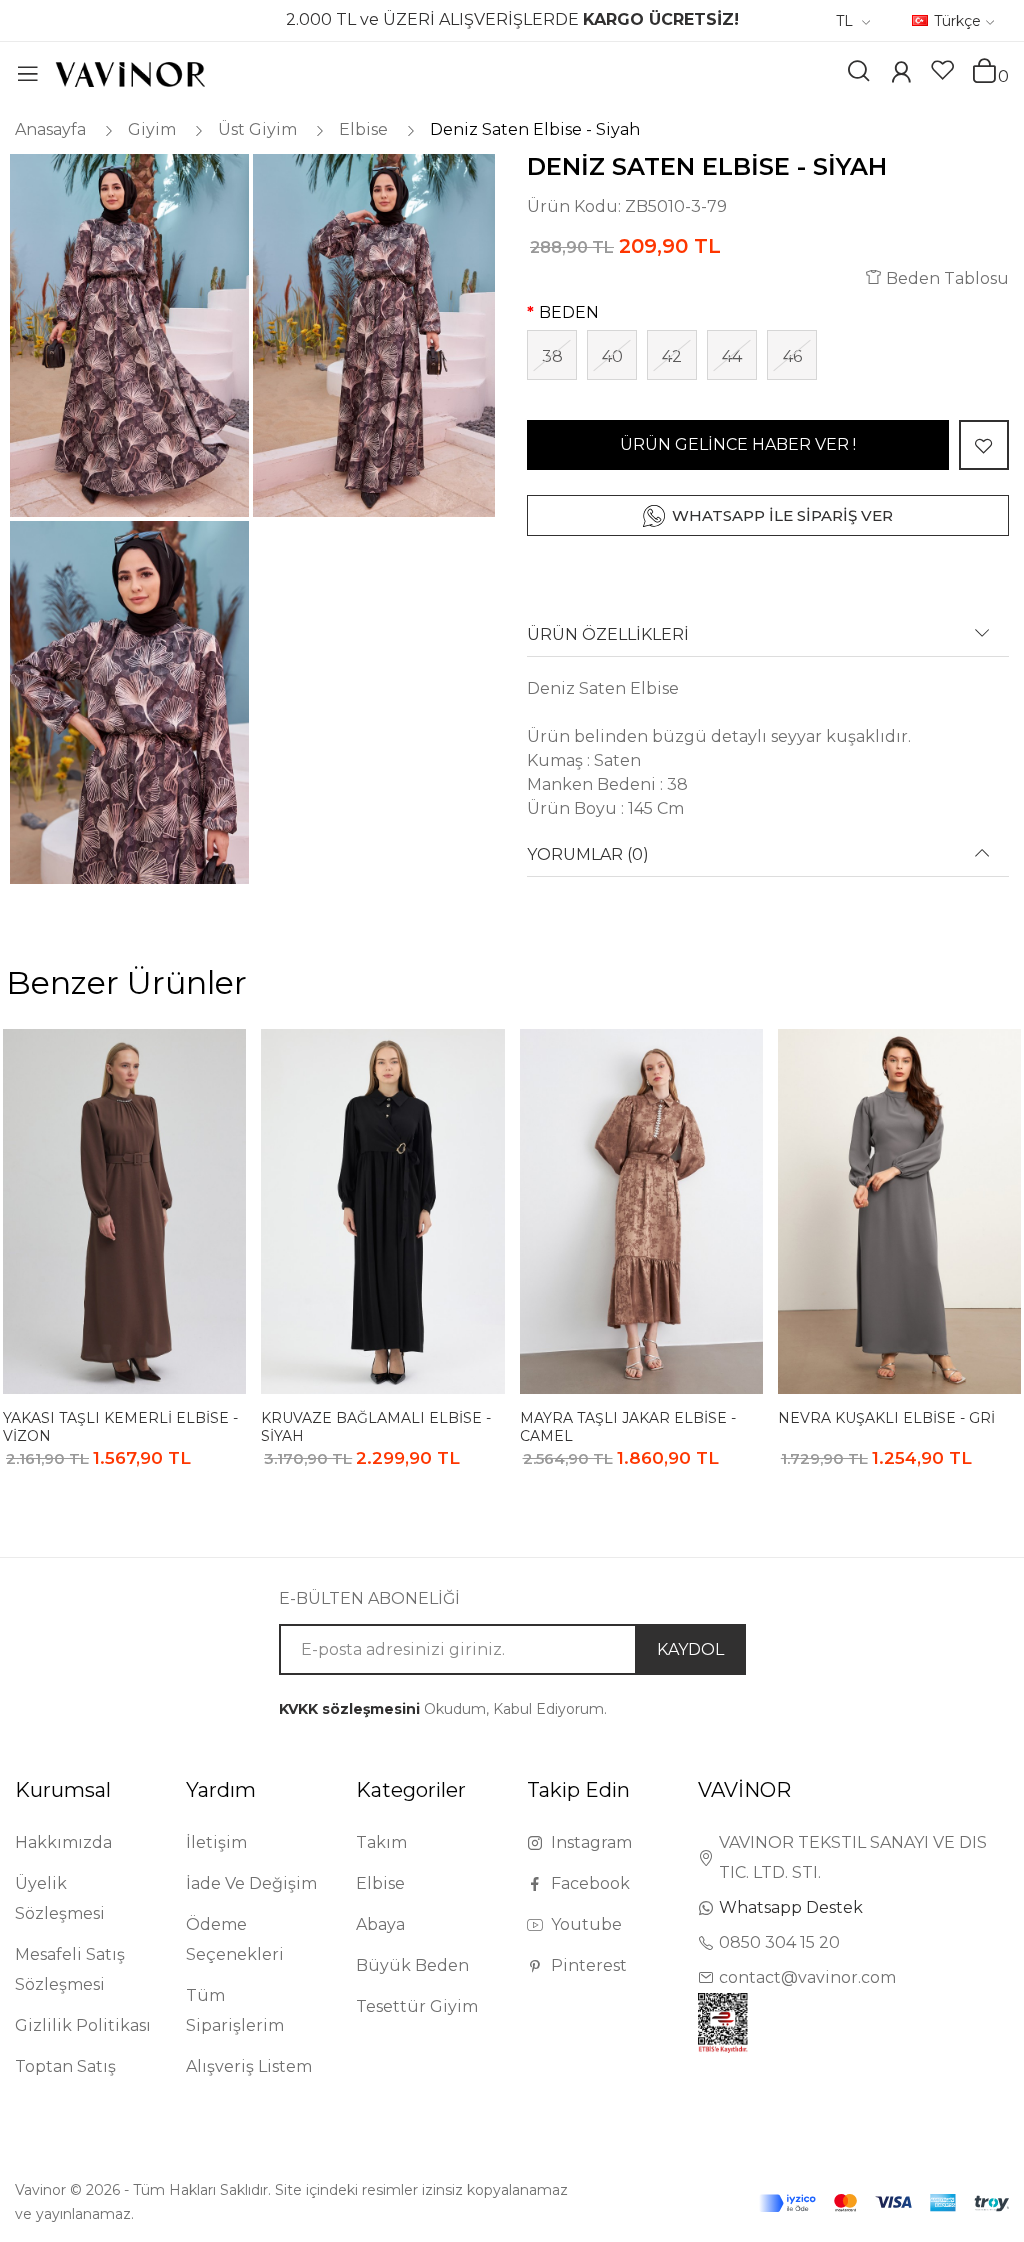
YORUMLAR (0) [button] (588, 855)
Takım (381, 1842)
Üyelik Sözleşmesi (60, 1898)
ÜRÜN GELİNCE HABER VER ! (738, 444)
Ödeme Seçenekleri (235, 1939)
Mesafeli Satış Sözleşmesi (70, 1969)
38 (552, 356)
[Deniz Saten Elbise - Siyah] (128, 335)
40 (612, 356)
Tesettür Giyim (417, 2006)
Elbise (363, 129)
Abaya (380, 1924)
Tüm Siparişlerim (235, 2010)
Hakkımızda (63, 1842)
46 (792, 356)
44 (732, 356)
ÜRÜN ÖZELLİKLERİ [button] (608, 635)
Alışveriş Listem (249, 2066)
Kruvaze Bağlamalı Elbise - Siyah (376, 1426)
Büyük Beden (412, 1965)
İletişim (216, 1842)
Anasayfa (50, 129)
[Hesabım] (901, 74)
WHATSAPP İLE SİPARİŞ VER (782, 515)
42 (672, 356)
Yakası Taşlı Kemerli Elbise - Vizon (120, 1426)
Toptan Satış (65, 2066)
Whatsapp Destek (791, 1907)
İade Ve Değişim (251, 1883)
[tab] (768, 641)
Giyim (152, 129)
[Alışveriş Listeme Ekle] (984, 445)
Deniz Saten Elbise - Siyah (535, 129)
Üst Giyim (257, 129)
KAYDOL (690, 1649)
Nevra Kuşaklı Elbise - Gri (886, 1418)
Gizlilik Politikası (83, 2025)
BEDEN (569, 312)
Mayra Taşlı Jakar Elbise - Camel (628, 1426)
